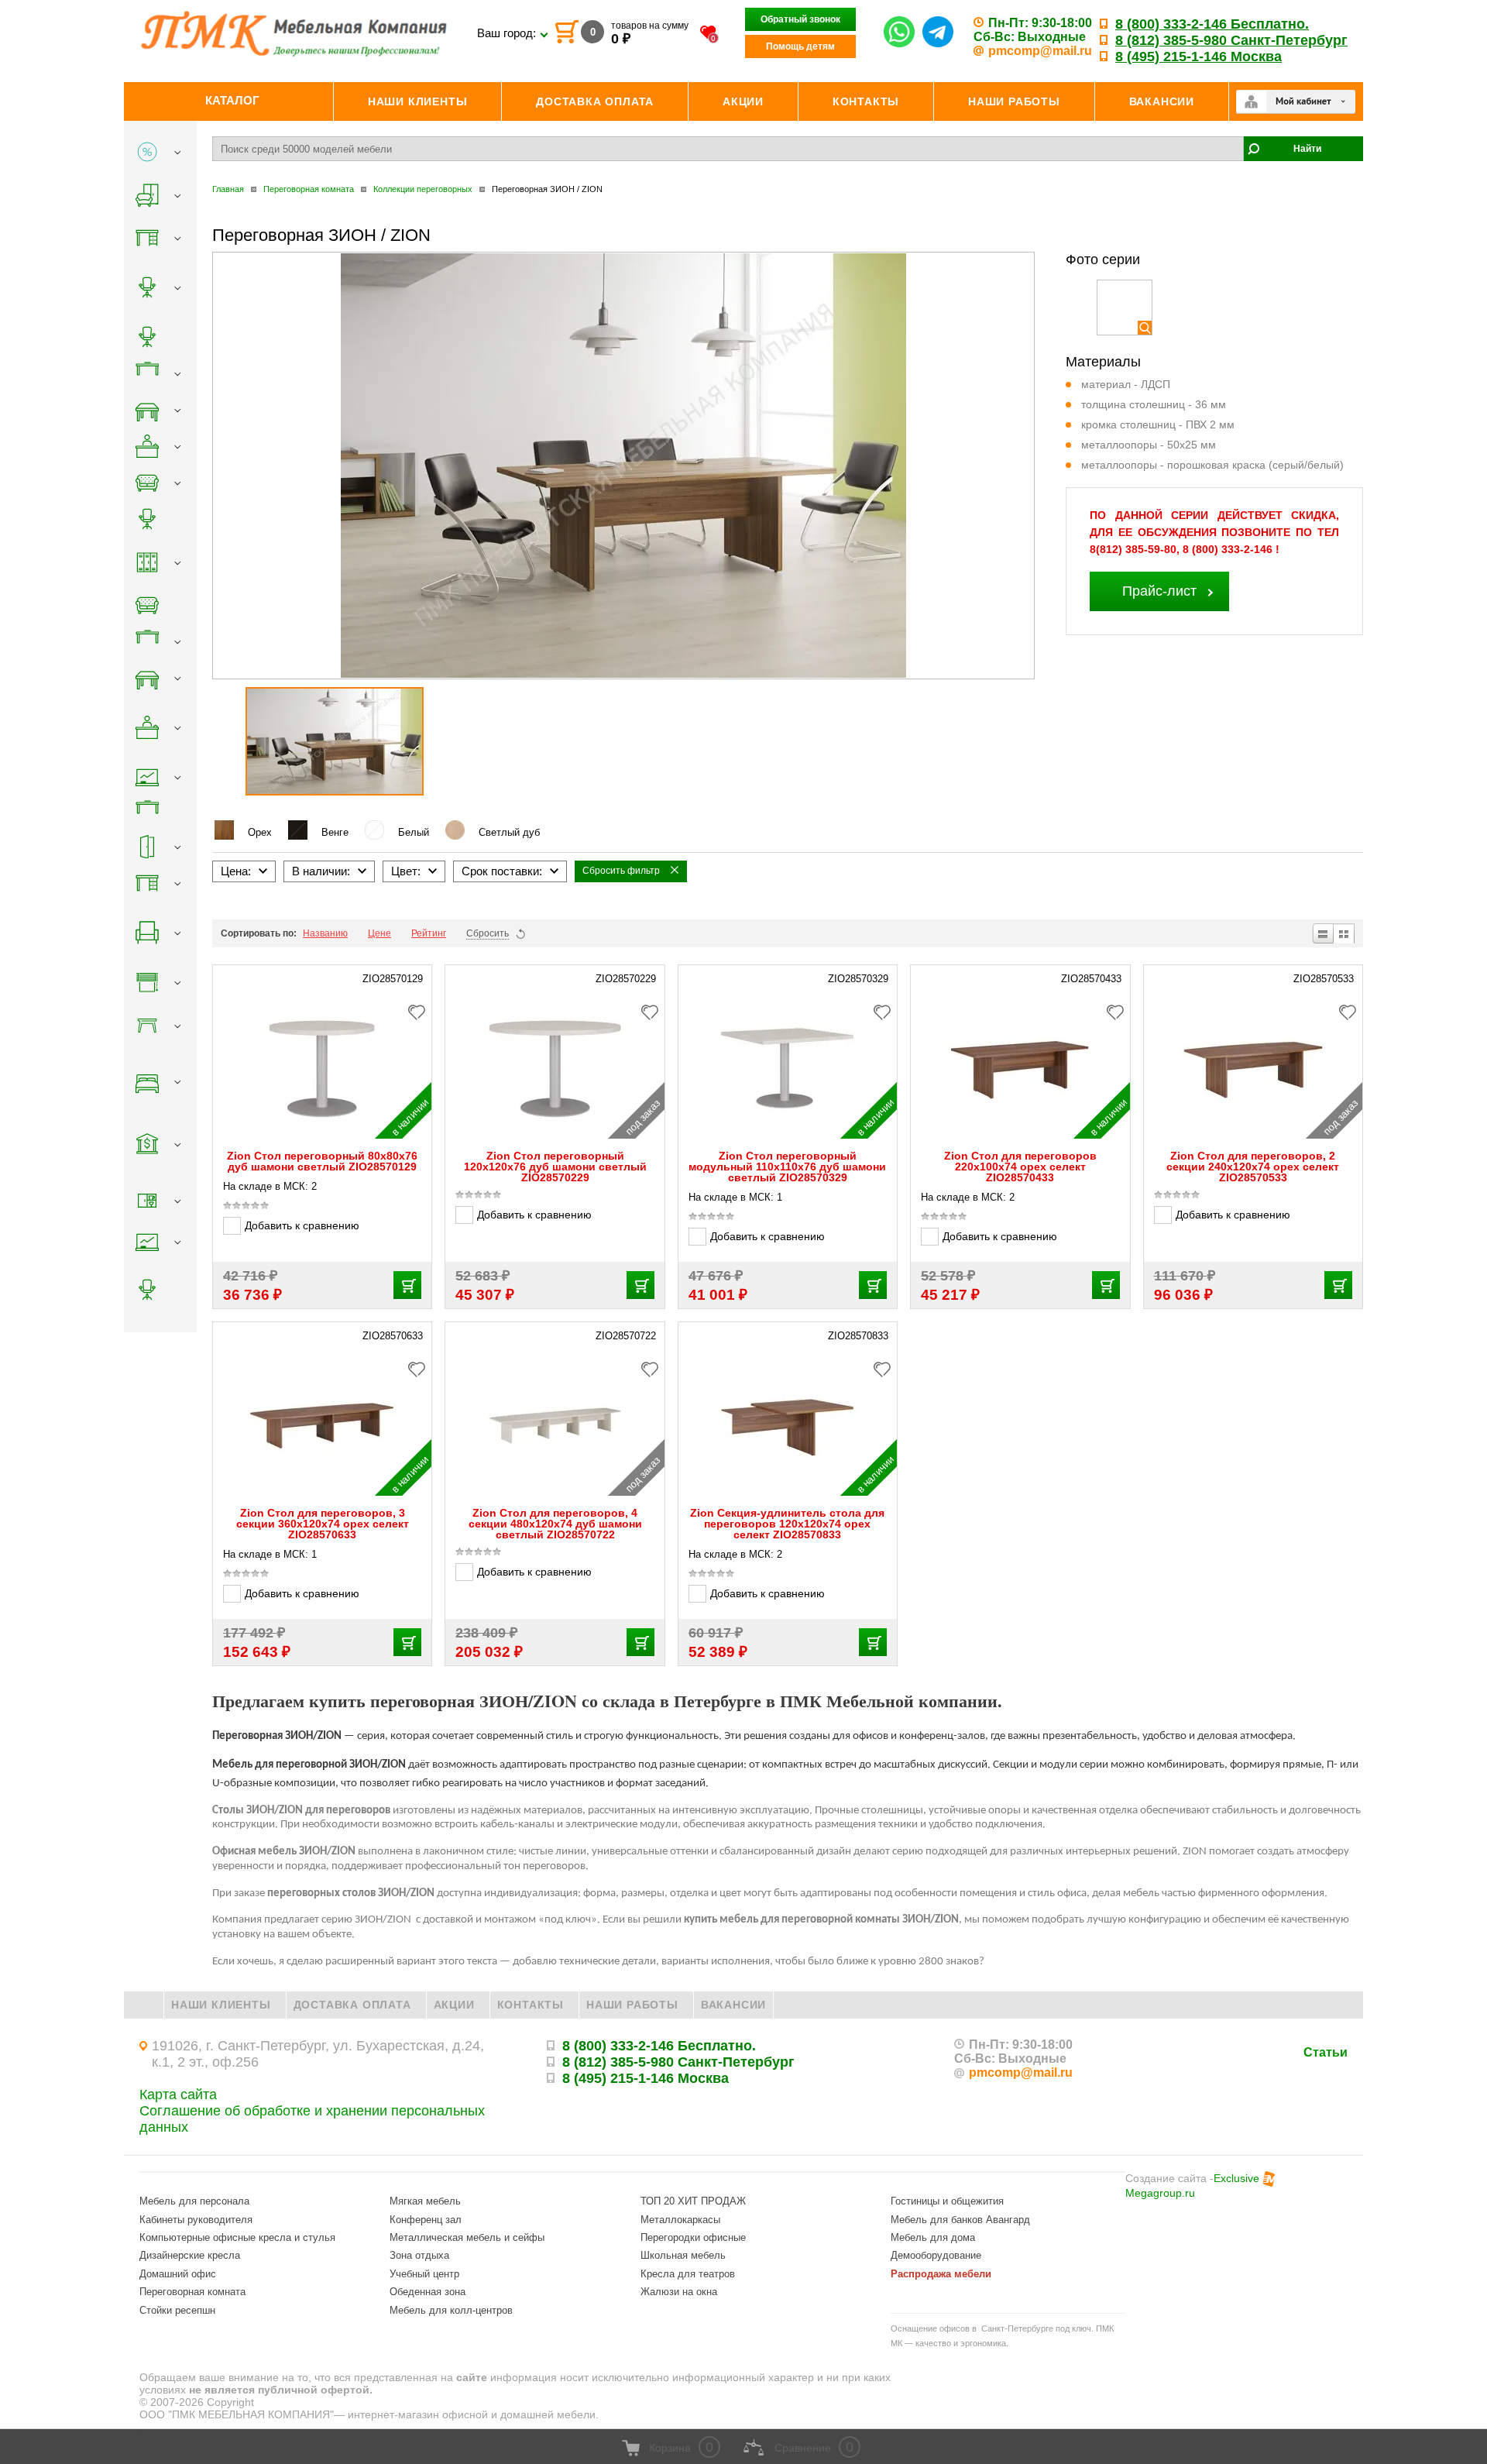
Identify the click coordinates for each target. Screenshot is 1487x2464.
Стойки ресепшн (177, 2310)
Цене (379, 933)
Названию (325, 933)
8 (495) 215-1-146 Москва (1199, 57)
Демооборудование (936, 2255)
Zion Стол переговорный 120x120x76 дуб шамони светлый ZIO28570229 (555, 1167)
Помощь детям (800, 46)
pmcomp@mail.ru (1040, 51)
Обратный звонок (800, 19)
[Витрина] (1344, 933)
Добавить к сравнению (302, 1225)
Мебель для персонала (194, 2201)
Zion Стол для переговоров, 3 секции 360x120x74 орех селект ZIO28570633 (323, 1524)
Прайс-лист (1159, 591)
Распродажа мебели (941, 2274)
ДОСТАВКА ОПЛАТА (352, 2005)
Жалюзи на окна (679, 2292)
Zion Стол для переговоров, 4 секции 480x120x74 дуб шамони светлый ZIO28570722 (555, 1524)
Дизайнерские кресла (190, 2255)
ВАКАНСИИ (733, 2005)
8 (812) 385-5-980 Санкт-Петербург (1231, 40)
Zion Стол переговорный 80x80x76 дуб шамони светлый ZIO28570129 (322, 1161)
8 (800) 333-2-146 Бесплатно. (1212, 24)
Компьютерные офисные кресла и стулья (237, 2237)
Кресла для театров (688, 2274)
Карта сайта (178, 2095)
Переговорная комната (192, 2292)
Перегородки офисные (693, 2237)
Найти (1307, 149)
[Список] (1322, 933)
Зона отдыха (419, 2255)
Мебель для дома (933, 2237)
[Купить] (407, 1285)
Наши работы (632, 2005)
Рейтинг (429, 933)
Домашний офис (178, 2274)
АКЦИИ (454, 2005)
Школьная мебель (683, 2255)
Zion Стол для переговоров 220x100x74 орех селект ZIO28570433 (1020, 1167)
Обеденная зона (428, 2292)
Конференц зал (426, 2220)
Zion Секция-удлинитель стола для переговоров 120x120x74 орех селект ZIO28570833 (787, 1524)
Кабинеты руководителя (196, 2220)
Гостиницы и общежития (947, 2201)
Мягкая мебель (425, 2201)
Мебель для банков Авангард (960, 2220)
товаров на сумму (650, 26)
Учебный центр (424, 2274)
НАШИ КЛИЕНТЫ (221, 2005)
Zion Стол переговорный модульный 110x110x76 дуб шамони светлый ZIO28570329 (787, 1167)
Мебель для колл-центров (451, 2310)
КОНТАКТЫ (531, 2005)
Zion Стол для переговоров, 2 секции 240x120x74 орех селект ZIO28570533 (1253, 1167)
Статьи (1326, 2052)
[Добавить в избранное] (421, 1010)
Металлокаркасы (680, 2220)
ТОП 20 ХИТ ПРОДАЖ (693, 2201)
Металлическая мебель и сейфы (467, 2237)
